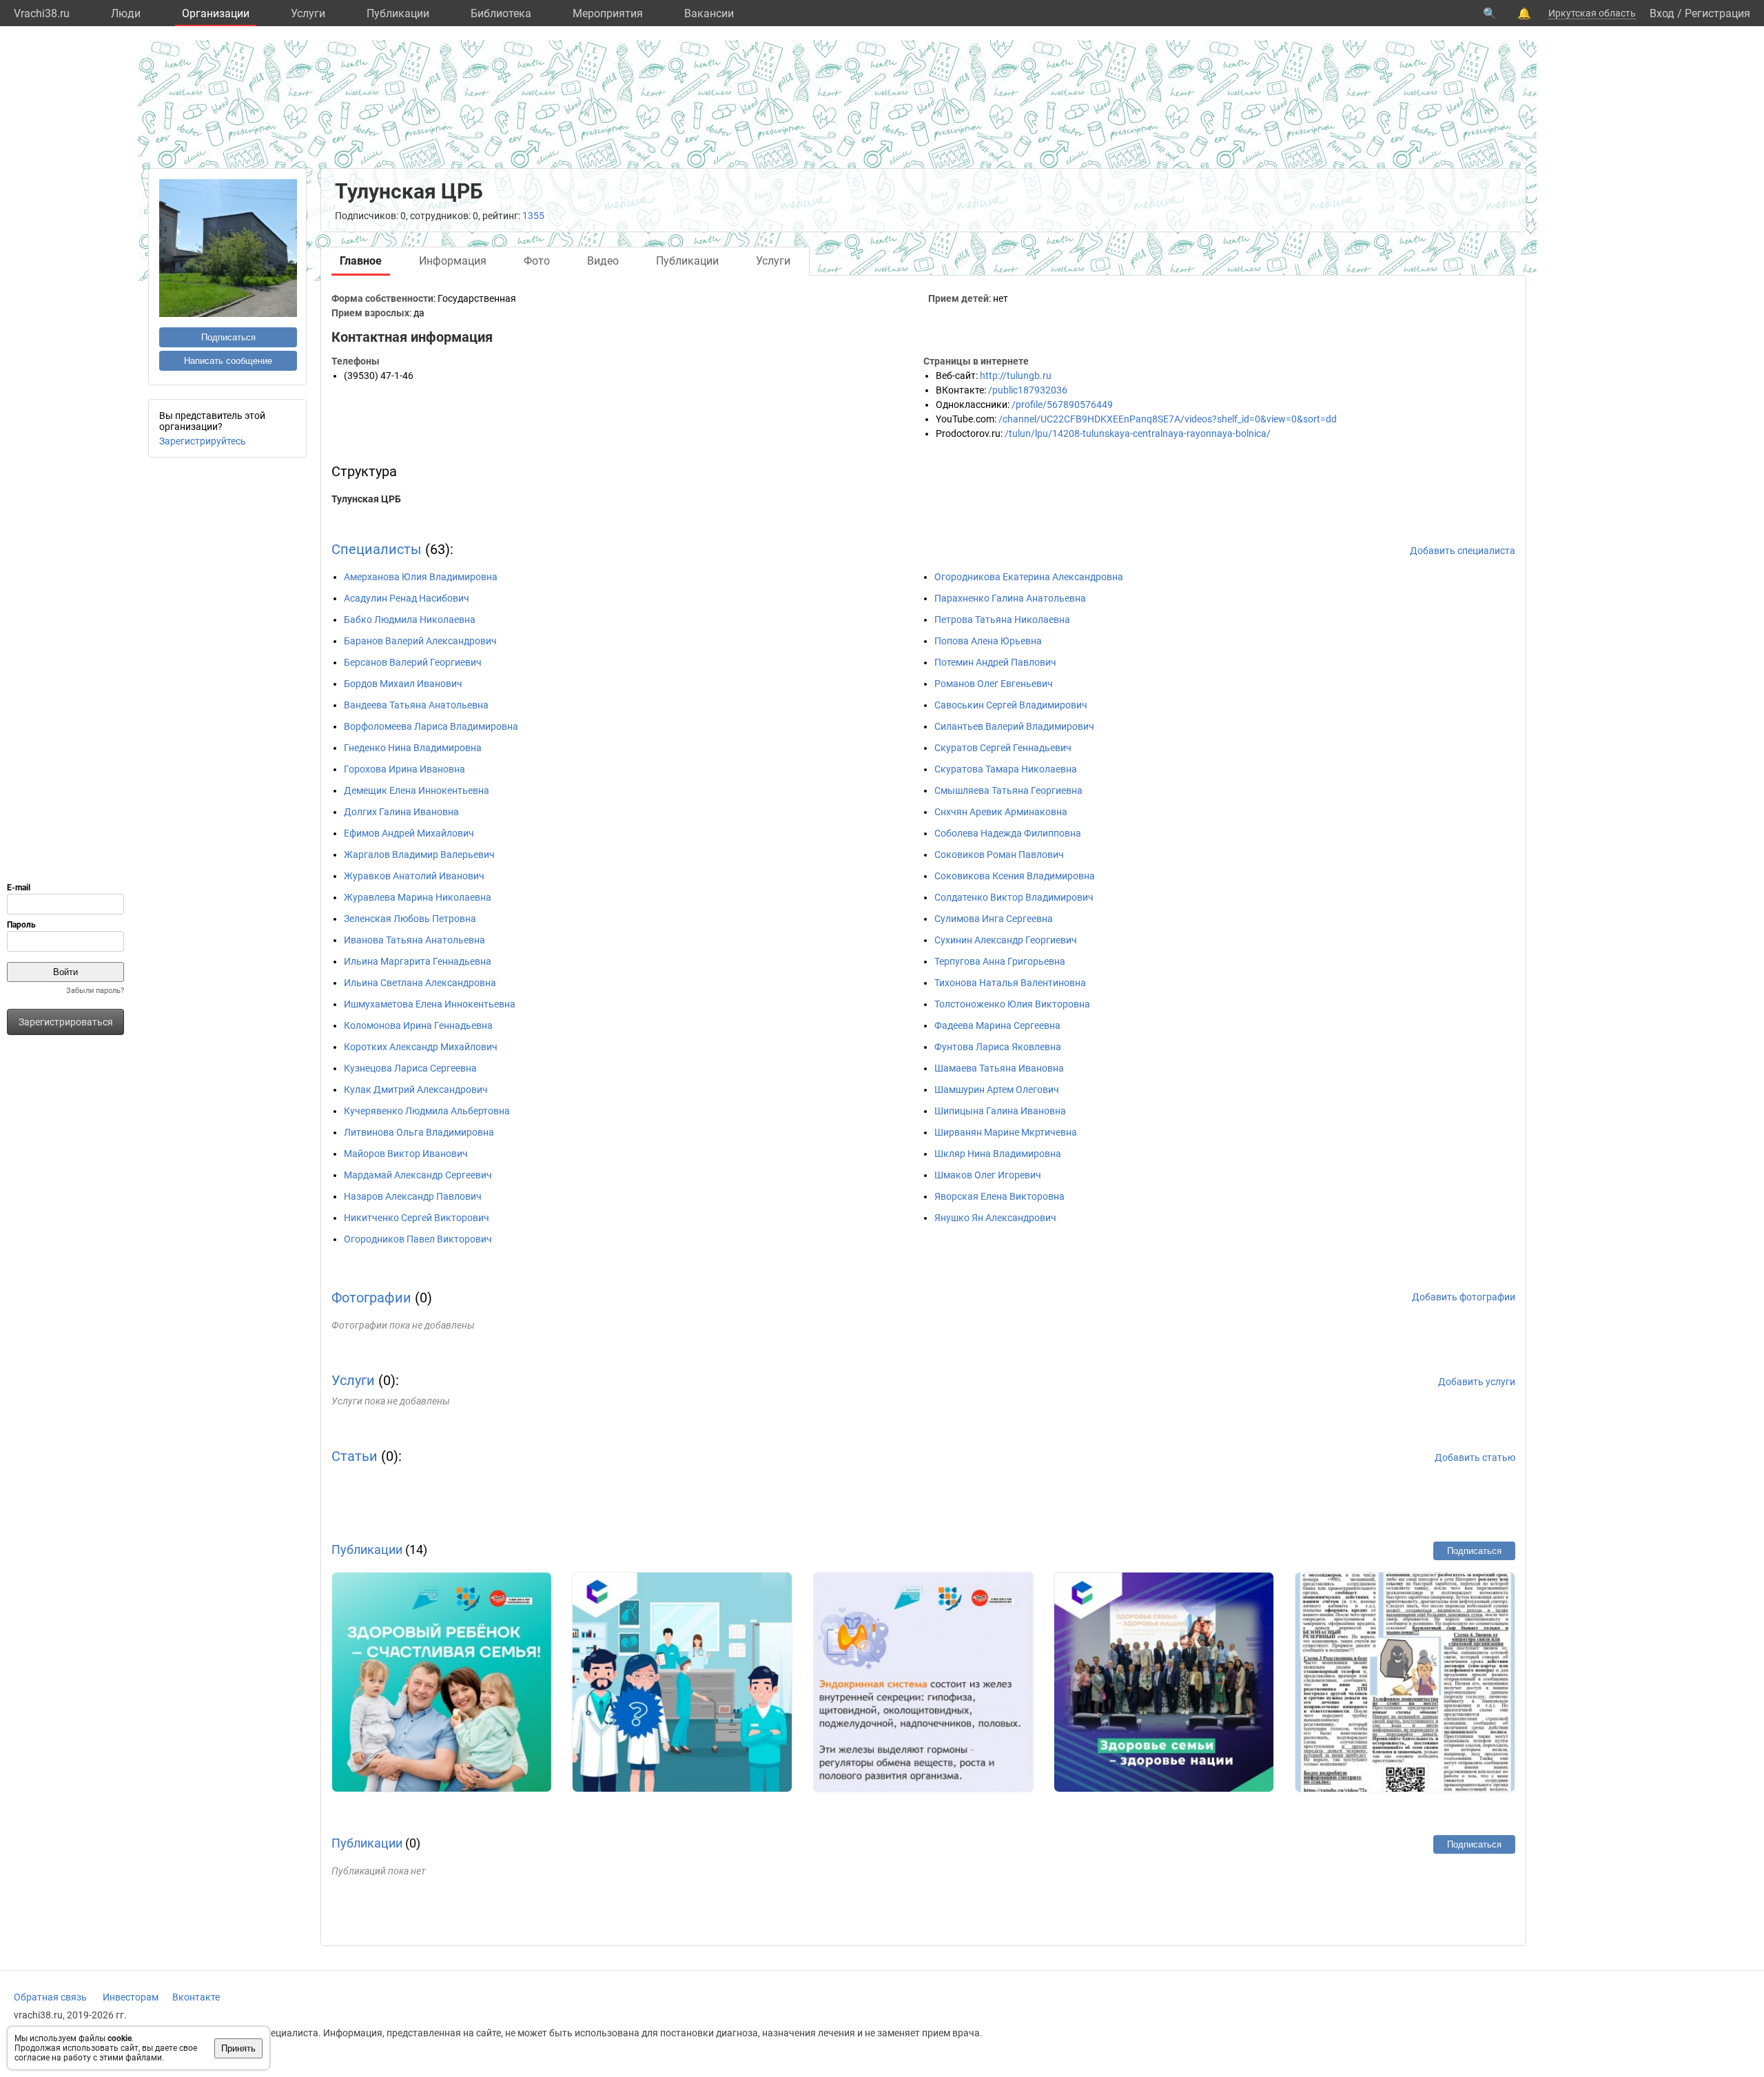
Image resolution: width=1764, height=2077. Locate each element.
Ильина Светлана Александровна (420, 983)
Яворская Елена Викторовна (999, 1196)
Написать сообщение (228, 361)
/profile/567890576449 (1062, 405)
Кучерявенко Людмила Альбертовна (427, 1111)
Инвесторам (131, 1997)
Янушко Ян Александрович (995, 1218)
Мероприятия (608, 13)
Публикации (398, 13)
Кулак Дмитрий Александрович (416, 1089)
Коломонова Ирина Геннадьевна (418, 1025)
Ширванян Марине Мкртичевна (1006, 1132)
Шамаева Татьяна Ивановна (999, 1068)
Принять (238, 2048)
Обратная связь (50, 1997)
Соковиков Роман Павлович (999, 855)
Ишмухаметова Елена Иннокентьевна (430, 1004)
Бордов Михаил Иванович (403, 684)
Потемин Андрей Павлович (995, 662)
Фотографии (371, 1298)
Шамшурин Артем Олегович (997, 1089)
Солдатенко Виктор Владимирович (1014, 897)
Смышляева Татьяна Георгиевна (1008, 790)
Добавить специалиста (1463, 551)
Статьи (355, 1456)
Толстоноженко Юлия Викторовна (1012, 1004)
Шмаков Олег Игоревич (988, 1175)
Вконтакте (196, 1997)
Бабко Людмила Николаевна (410, 620)
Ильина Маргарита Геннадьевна (418, 961)
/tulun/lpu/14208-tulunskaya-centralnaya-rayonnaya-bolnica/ (1138, 433)
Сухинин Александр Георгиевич (1006, 940)
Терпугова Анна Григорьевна (1000, 961)
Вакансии (709, 13)
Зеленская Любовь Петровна (410, 919)
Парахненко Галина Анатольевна (1010, 598)
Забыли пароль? (95, 991)
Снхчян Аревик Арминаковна (1001, 812)
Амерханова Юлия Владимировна (421, 577)
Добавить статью (1475, 1457)
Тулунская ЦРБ (366, 499)
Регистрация (1717, 13)
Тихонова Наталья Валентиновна (1010, 983)
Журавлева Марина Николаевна (418, 897)
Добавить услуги (1477, 1382)
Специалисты (377, 549)
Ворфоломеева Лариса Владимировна (431, 726)
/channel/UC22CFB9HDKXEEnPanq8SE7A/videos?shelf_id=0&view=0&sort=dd (1168, 419)
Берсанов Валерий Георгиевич (413, 662)
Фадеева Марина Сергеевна (997, 1025)
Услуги (308, 13)
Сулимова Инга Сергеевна (994, 919)
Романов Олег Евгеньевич (994, 684)
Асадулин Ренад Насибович (407, 598)
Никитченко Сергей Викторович (417, 1218)
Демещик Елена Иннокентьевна (417, 790)
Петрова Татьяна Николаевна (1002, 620)
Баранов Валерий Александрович (420, 641)
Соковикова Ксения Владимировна (1015, 876)
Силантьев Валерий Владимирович (1014, 726)
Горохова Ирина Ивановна (404, 769)
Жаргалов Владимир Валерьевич (419, 855)
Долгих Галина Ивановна (401, 812)
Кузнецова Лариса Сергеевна (410, 1068)
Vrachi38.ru (42, 13)
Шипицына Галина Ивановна (1000, 1111)
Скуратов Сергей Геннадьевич (1003, 748)
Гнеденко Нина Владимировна (413, 748)
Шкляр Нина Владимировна (998, 1154)
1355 (533, 216)
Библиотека (501, 13)
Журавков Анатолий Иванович (414, 876)
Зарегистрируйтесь (203, 441)
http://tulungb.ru (1016, 376)
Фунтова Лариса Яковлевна (998, 1047)
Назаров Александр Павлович (413, 1196)
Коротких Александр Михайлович (421, 1047)
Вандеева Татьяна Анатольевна (416, 705)
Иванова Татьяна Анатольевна (414, 940)
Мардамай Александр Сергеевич (418, 1175)
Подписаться (228, 337)
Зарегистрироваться (66, 1022)
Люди (126, 13)
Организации (216, 13)
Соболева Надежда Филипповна (1008, 833)
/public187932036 (1028, 390)
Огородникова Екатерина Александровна (1029, 577)
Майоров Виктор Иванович (406, 1154)
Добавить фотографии (1464, 1297)
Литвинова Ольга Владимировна (419, 1132)
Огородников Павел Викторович (418, 1239)
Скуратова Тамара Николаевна (1006, 769)
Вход (1662, 13)
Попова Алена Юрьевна (988, 641)
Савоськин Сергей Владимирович (1011, 705)
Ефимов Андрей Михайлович (409, 833)
